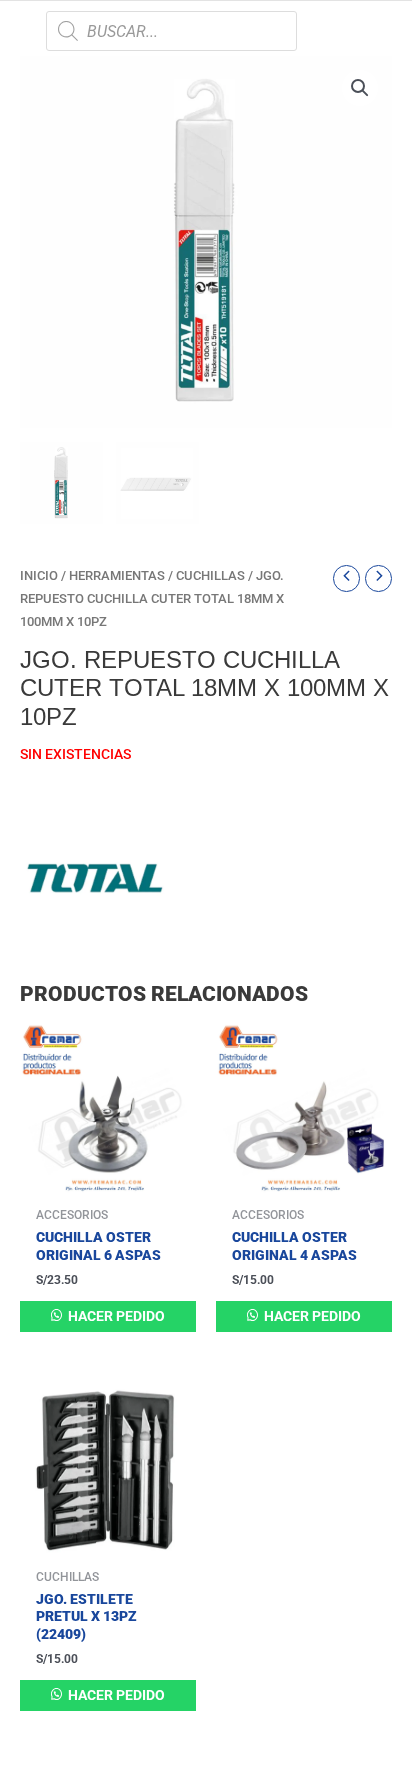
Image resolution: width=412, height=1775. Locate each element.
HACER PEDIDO (115, 1316)
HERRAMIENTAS (117, 575)
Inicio (39, 575)
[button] (360, 88)
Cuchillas (210, 575)
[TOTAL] (95, 878)
